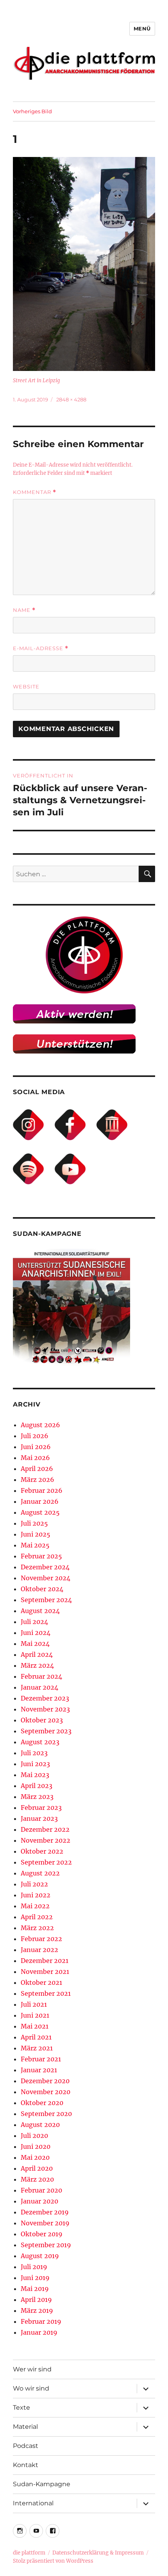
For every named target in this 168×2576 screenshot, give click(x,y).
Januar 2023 (39, 1818)
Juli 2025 (34, 1523)
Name (24, 610)
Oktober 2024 (42, 1589)
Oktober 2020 (42, 2103)
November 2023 (45, 1709)
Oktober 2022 (42, 1851)
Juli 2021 (34, 2004)
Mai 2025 (35, 1545)
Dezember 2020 (45, 2081)
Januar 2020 (39, 2201)
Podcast (26, 2446)
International (33, 2503)
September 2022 (46, 1862)
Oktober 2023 (42, 1720)
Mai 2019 (35, 2289)
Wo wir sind (31, 2388)
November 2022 (46, 1840)
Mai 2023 (35, 1775)
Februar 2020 (41, 2190)
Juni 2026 (36, 1447)
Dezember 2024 (45, 1567)
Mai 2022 (35, 1906)
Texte (21, 2408)
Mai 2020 (35, 2157)
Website (26, 686)
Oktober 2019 (42, 2234)
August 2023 (40, 1742)
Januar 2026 (40, 1501)
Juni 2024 (36, 1633)
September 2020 (46, 2114)
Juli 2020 (34, 2136)
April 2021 (36, 2037)
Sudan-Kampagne (42, 2484)
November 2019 (45, 2223)
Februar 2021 (41, 2059)
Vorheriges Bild (32, 111)
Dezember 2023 (45, 1698)
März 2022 (37, 1928)
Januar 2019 (39, 2332)
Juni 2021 (35, 2015)
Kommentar (35, 492)
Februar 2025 (41, 1556)
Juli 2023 (34, 1753)
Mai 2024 (35, 1644)
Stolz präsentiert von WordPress (53, 2561)
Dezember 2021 (45, 1961)
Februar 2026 (42, 1490)
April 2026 (37, 1469)
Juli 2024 (34, 1622)
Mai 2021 (35, 2026)
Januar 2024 (39, 1687)
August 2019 (40, 2256)
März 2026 (38, 1480)
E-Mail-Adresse (41, 648)
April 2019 (36, 2300)
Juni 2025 (36, 1534)
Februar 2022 (41, 1939)
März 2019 (37, 2310)
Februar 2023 (41, 1808)
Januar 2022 (39, 1950)
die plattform (29, 2553)
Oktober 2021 (41, 1982)
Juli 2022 (34, 1884)
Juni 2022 (36, 1895)
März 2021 (37, 2048)
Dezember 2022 (45, 1829)
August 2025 (40, 1512)
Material (25, 2427)
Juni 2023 (35, 1764)
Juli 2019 (34, 2267)
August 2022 (40, 1873)
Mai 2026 (35, 1458)
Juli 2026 (35, 1436)
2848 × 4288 (71, 399)
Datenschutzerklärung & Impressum (98, 2553)
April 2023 (37, 1786)
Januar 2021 (39, 2070)
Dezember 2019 (45, 2212)
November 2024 (46, 1578)
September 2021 (46, 1993)
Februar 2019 (41, 2321)
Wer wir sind (32, 2369)
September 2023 (46, 1731)
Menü (142, 29)
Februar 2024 (41, 1676)
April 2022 (37, 1917)
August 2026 (40, 1425)
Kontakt (26, 2465)
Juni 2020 (36, 2146)
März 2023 (37, 1797)
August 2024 (40, 1611)
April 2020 (37, 2168)
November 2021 (45, 1972)
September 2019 (46, 2245)
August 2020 (40, 2125)
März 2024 (37, 1665)
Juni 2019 (35, 2278)
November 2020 (46, 2092)
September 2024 (46, 1600)
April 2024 (37, 1654)
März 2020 (37, 2179)
